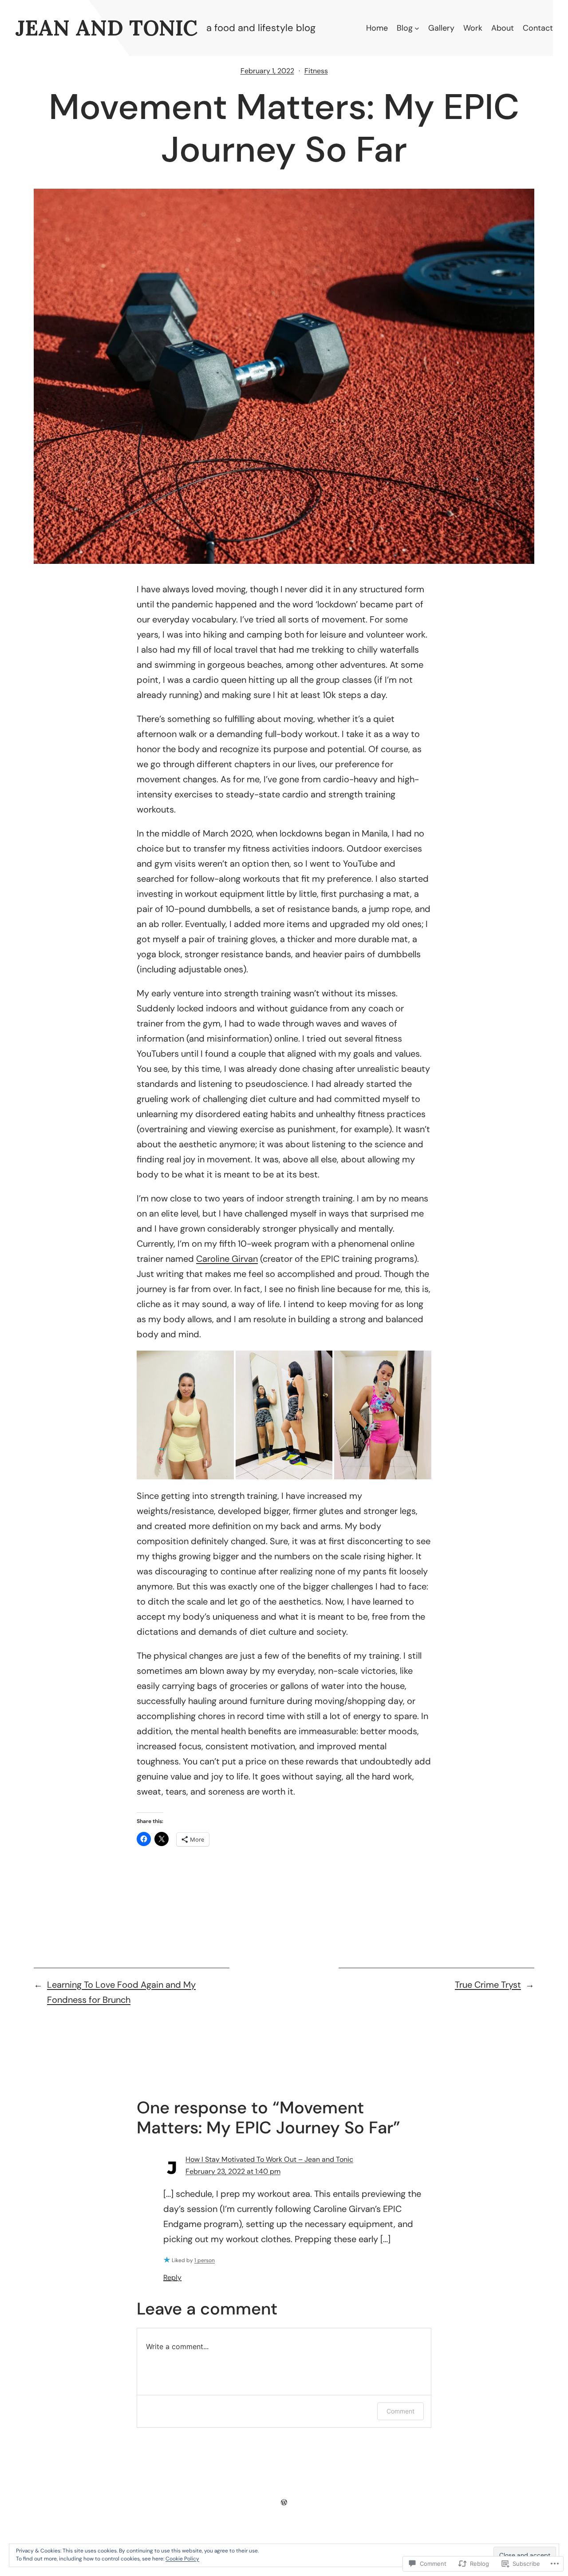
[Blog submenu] (417, 28)
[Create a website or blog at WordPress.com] (284, 2502)
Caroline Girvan (227, 1259)
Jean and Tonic (106, 28)
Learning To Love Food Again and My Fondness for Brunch (121, 1992)
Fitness (316, 71)
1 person (205, 2260)
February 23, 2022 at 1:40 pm (233, 2171)
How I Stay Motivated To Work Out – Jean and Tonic (269, 2159)
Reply (172, 2277)
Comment (400, 2411)
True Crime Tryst (488, 1985)
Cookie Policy (182, 2559)
